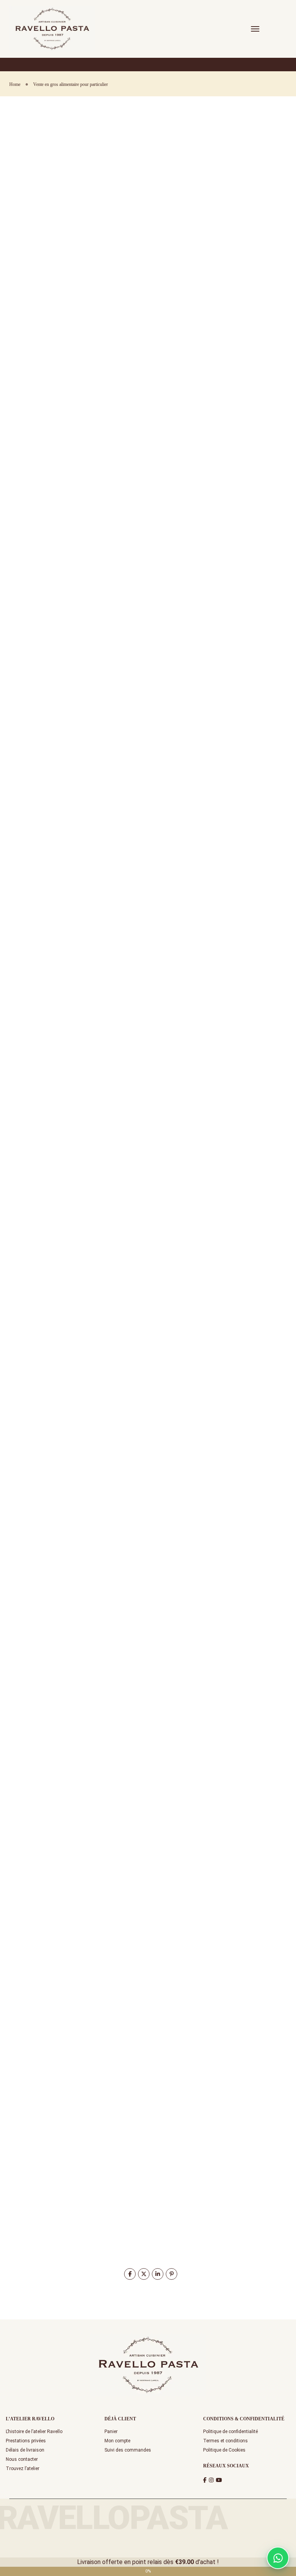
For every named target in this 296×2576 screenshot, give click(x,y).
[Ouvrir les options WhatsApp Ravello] (278, 2558)
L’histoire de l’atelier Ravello (34, 2432)
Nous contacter (22, 2459)
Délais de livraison (25, 2450)
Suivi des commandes (128, 2450)
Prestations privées (26, 2441)
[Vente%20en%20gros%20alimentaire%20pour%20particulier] (130, 2274)
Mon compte (117, 2441)
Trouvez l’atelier (23, 2469)
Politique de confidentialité (230, 2432)
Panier (111, 2432)
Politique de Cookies (224, 2450)
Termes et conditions (225, 2441)
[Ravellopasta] (52, 28)
